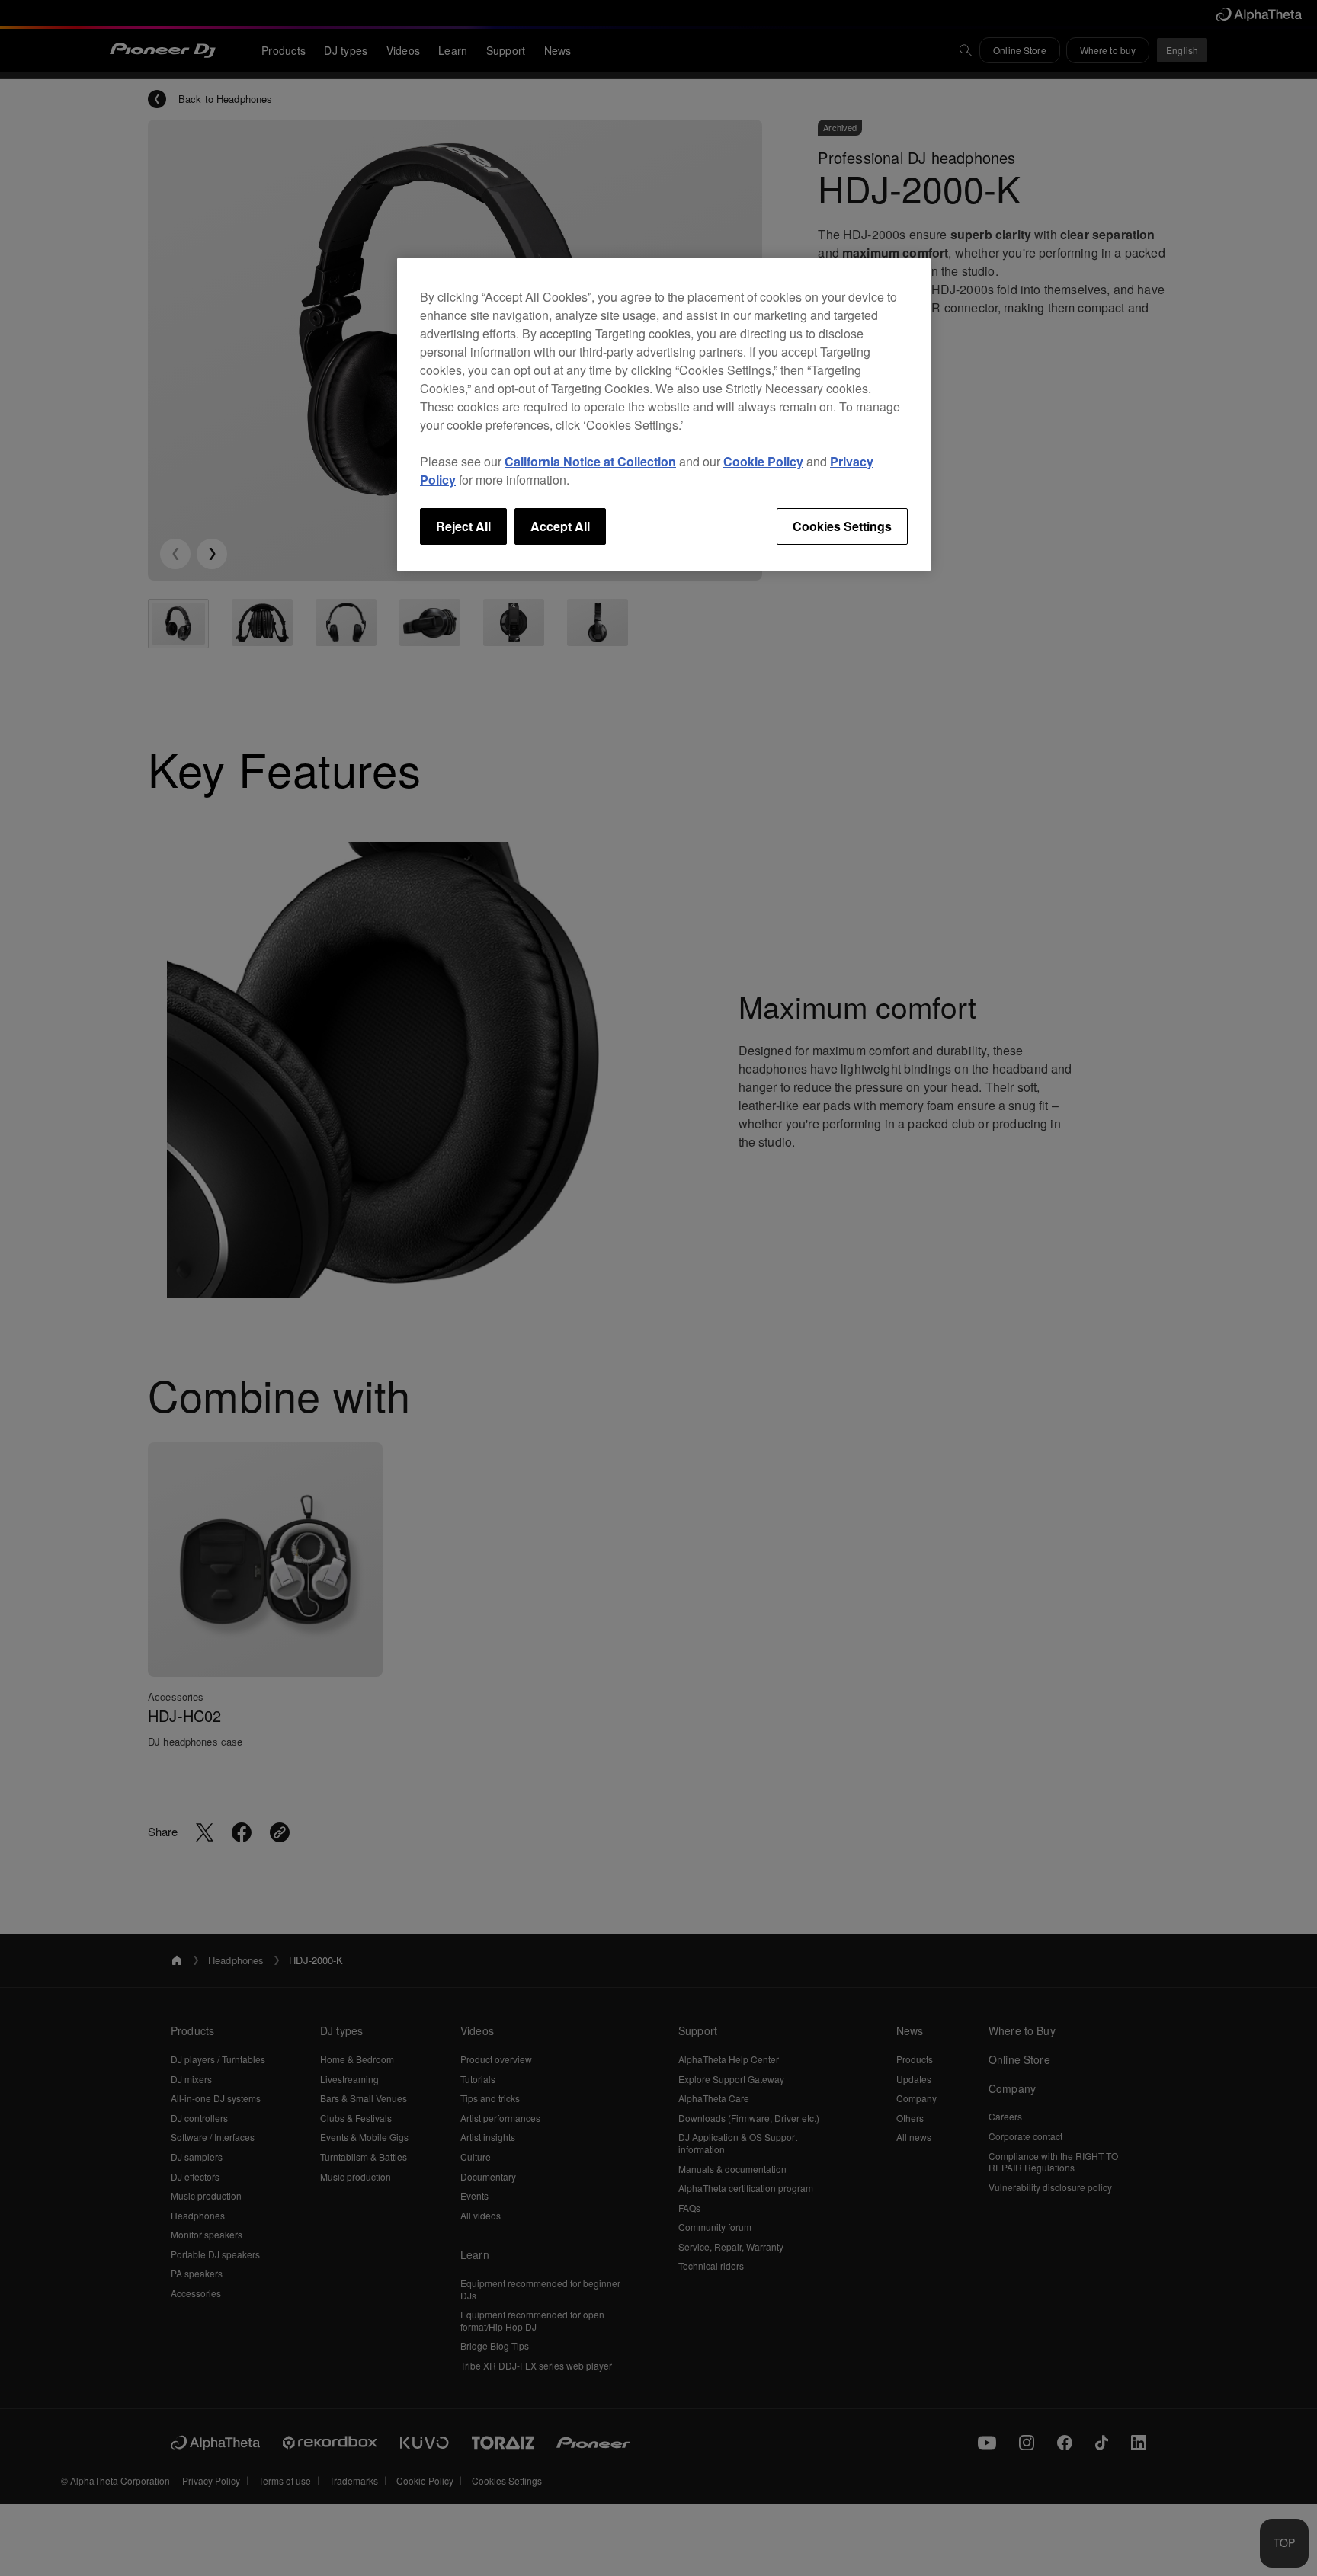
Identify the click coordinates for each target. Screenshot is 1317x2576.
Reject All (463, 526)
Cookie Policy (763, 461)
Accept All (560, 526)
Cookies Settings (842, 526)
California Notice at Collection (590, 461)
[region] (664, 414)
